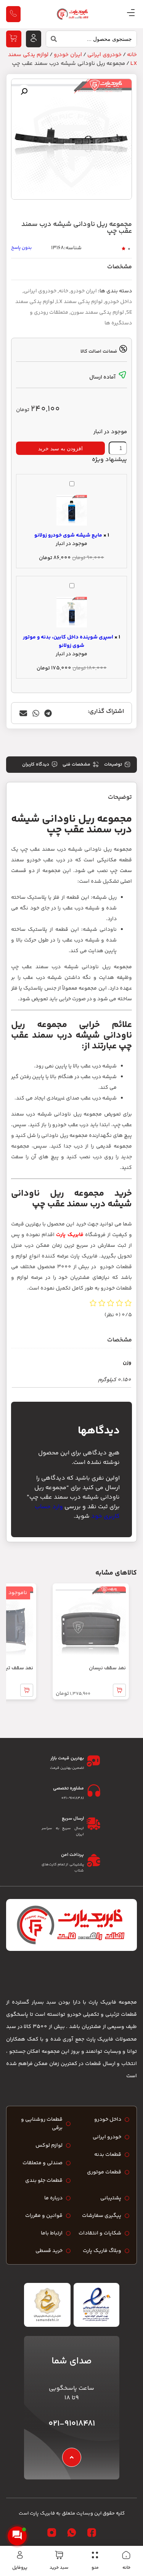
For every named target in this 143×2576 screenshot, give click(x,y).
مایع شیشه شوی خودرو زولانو (68, 535)
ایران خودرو (68, 55)
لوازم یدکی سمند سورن (97, 313)
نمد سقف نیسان (107, 1668)
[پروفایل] (20, 2555)
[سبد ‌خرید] (59, 2555)
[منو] (95, 2555)
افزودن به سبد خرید (60, 448)
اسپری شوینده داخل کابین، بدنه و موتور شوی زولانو (68, 642)
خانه (126, 2568)
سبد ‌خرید (59, 2568)
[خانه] (126, 2555)
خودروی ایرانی (104, 55)
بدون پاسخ (21, 248)
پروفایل (20, 2568)
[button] (24, 92)
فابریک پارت (70, 1235)
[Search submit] (51, 41)
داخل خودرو (118, 302)
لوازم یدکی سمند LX (80, 302)
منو (95, 2568)
